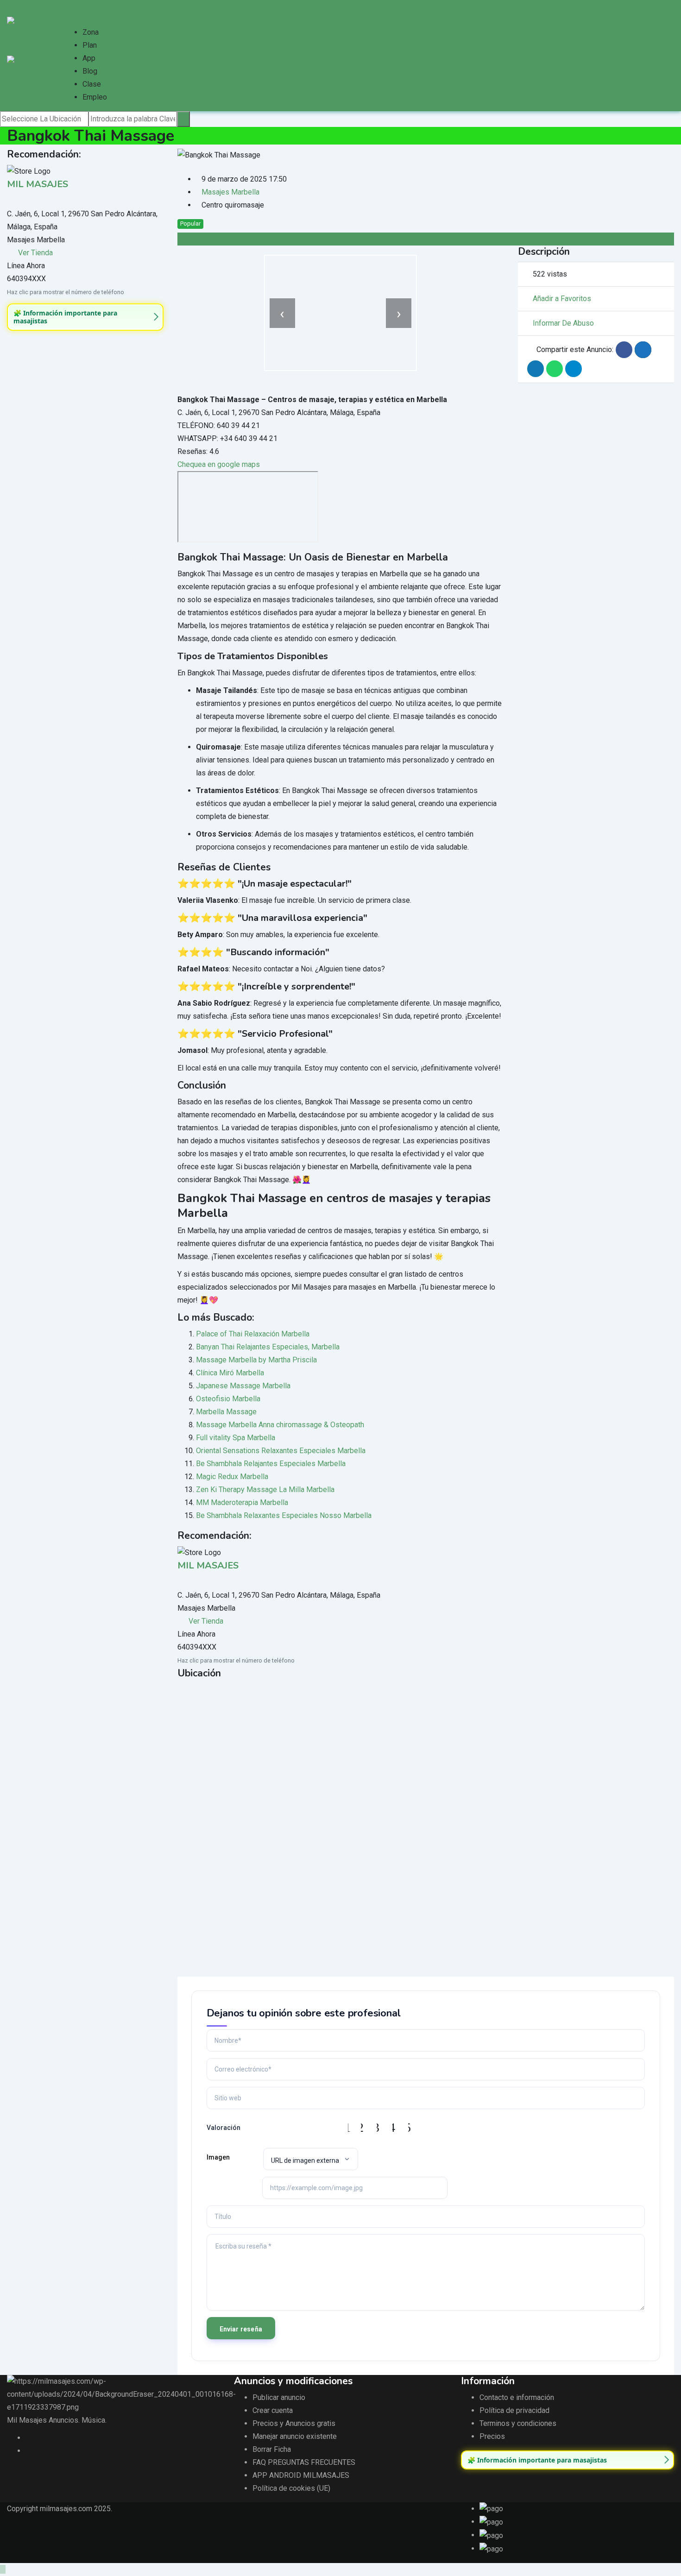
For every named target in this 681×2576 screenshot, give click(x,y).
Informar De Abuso (563, 323)
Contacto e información (517, 2397)
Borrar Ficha (272, 2449)
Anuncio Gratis (93, 6)
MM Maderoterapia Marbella (242, 1502)
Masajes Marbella (230, 192)
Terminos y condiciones (518, 2423)
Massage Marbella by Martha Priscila (256, 1360)
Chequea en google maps (219, 464)
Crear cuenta (273, 2410)
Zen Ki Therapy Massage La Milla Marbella (265, 1490)
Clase (92, 84)
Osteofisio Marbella (228, 1399)
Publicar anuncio (279, 2397)
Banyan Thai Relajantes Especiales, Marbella (268, 1347)
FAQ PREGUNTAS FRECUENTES (304, 2462)
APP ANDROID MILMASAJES (301, 2475)
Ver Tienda (35, 253)
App (89, 58)
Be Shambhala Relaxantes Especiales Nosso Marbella (284, 1515)
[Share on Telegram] (574, 369)
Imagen (218, 2157)
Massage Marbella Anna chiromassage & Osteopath (280, 1425)
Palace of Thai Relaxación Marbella (253, 1334)
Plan (90, 45)
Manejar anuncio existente (295, 2436)
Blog (90, 71)
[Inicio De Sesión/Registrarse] (67, 19)
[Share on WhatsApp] (555, 369)
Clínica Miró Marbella (230, 1373)
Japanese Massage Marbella (243, 1386)
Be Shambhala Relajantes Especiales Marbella (271, 1464)
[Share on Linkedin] (536, 369)
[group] (85, 317)
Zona (91, 32)
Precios (492, 2436)
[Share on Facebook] (624, 350)
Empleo (95, 97)
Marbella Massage (226, 1412)
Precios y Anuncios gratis (294, 2423)
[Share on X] (643, 350)
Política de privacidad (514, 2410)
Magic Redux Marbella (232, 1477)
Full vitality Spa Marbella (236, 1438)
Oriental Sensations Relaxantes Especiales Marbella (281, 1451)
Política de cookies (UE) (291, 2488)
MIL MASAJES (38, 184)
